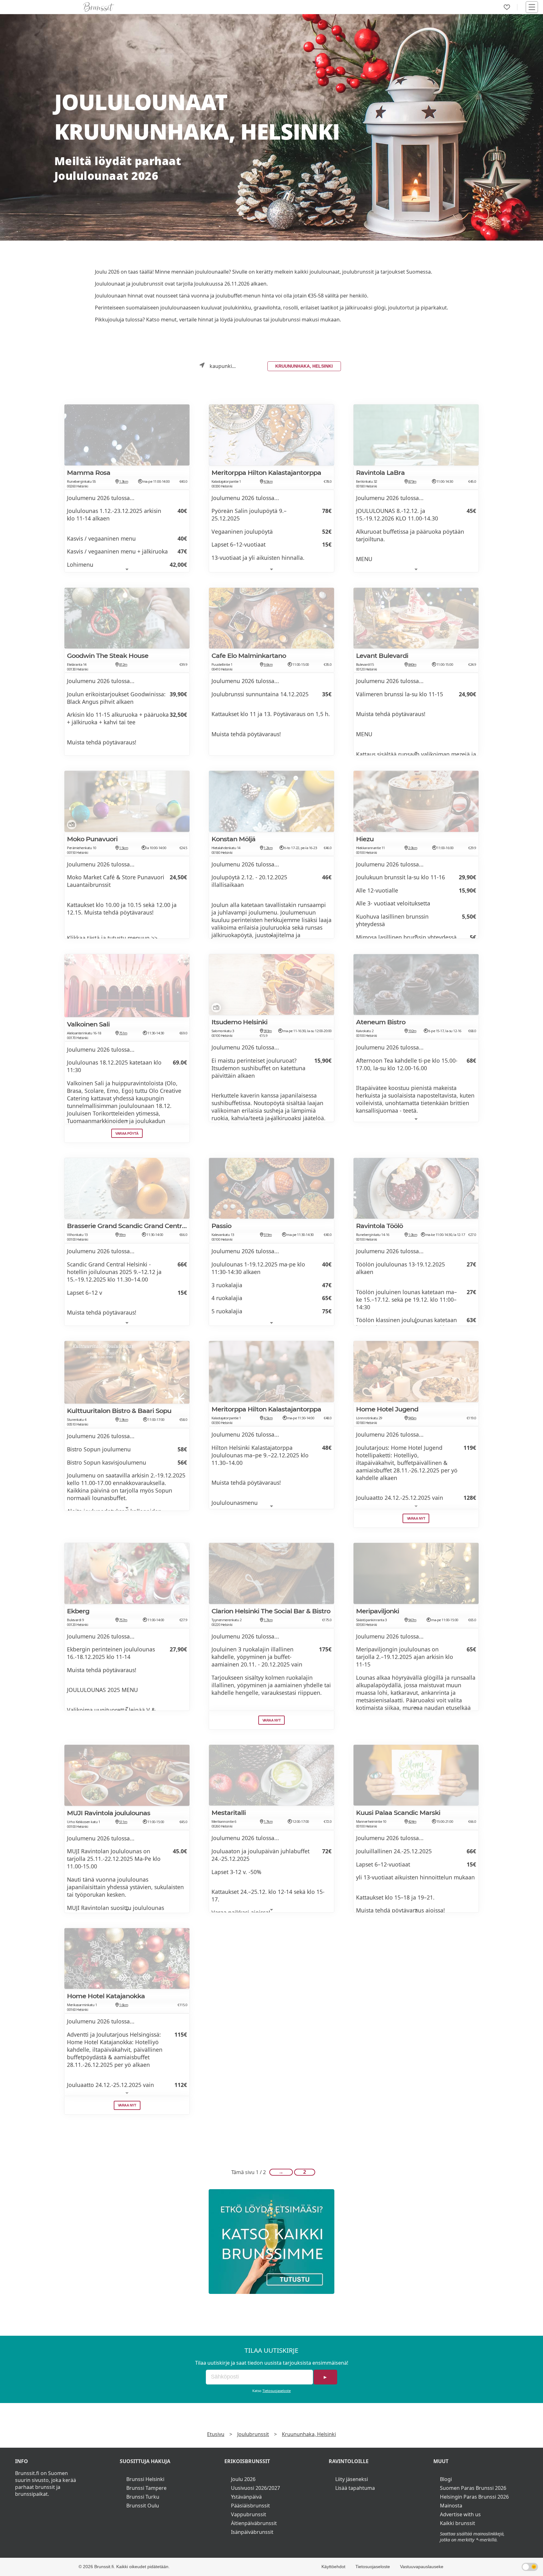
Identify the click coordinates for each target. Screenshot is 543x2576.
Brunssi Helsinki (145, 2479)
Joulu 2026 (243, 2479)
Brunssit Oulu (143, 2506)
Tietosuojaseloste (277, 2391)
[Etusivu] (99, 7)
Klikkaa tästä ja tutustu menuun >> (112, 938)
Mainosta (451, 2506)
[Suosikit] (507, 7)
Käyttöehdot (333, 2567)
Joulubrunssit (253, 2434)
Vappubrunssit (249, 2514)
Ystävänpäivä (246, 2497)
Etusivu (216, 2434)
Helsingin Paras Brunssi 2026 (474, 2497)
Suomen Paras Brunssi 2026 (473, 2488)
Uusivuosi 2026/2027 (255, 2488)
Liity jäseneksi (352, 2479)
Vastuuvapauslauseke (422, 2567)
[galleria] (70, 826)
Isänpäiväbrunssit (252, 2532)
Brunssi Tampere (146, 2488)
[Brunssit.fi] (271, 2242)
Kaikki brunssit (458, 2523)
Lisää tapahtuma (355, 2488)
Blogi (446, 2479)
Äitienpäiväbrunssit (254, 2523)
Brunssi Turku (143, 2497)
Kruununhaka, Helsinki (304, 366)
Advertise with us (460, 2514)
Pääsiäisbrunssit (250, 2506)
